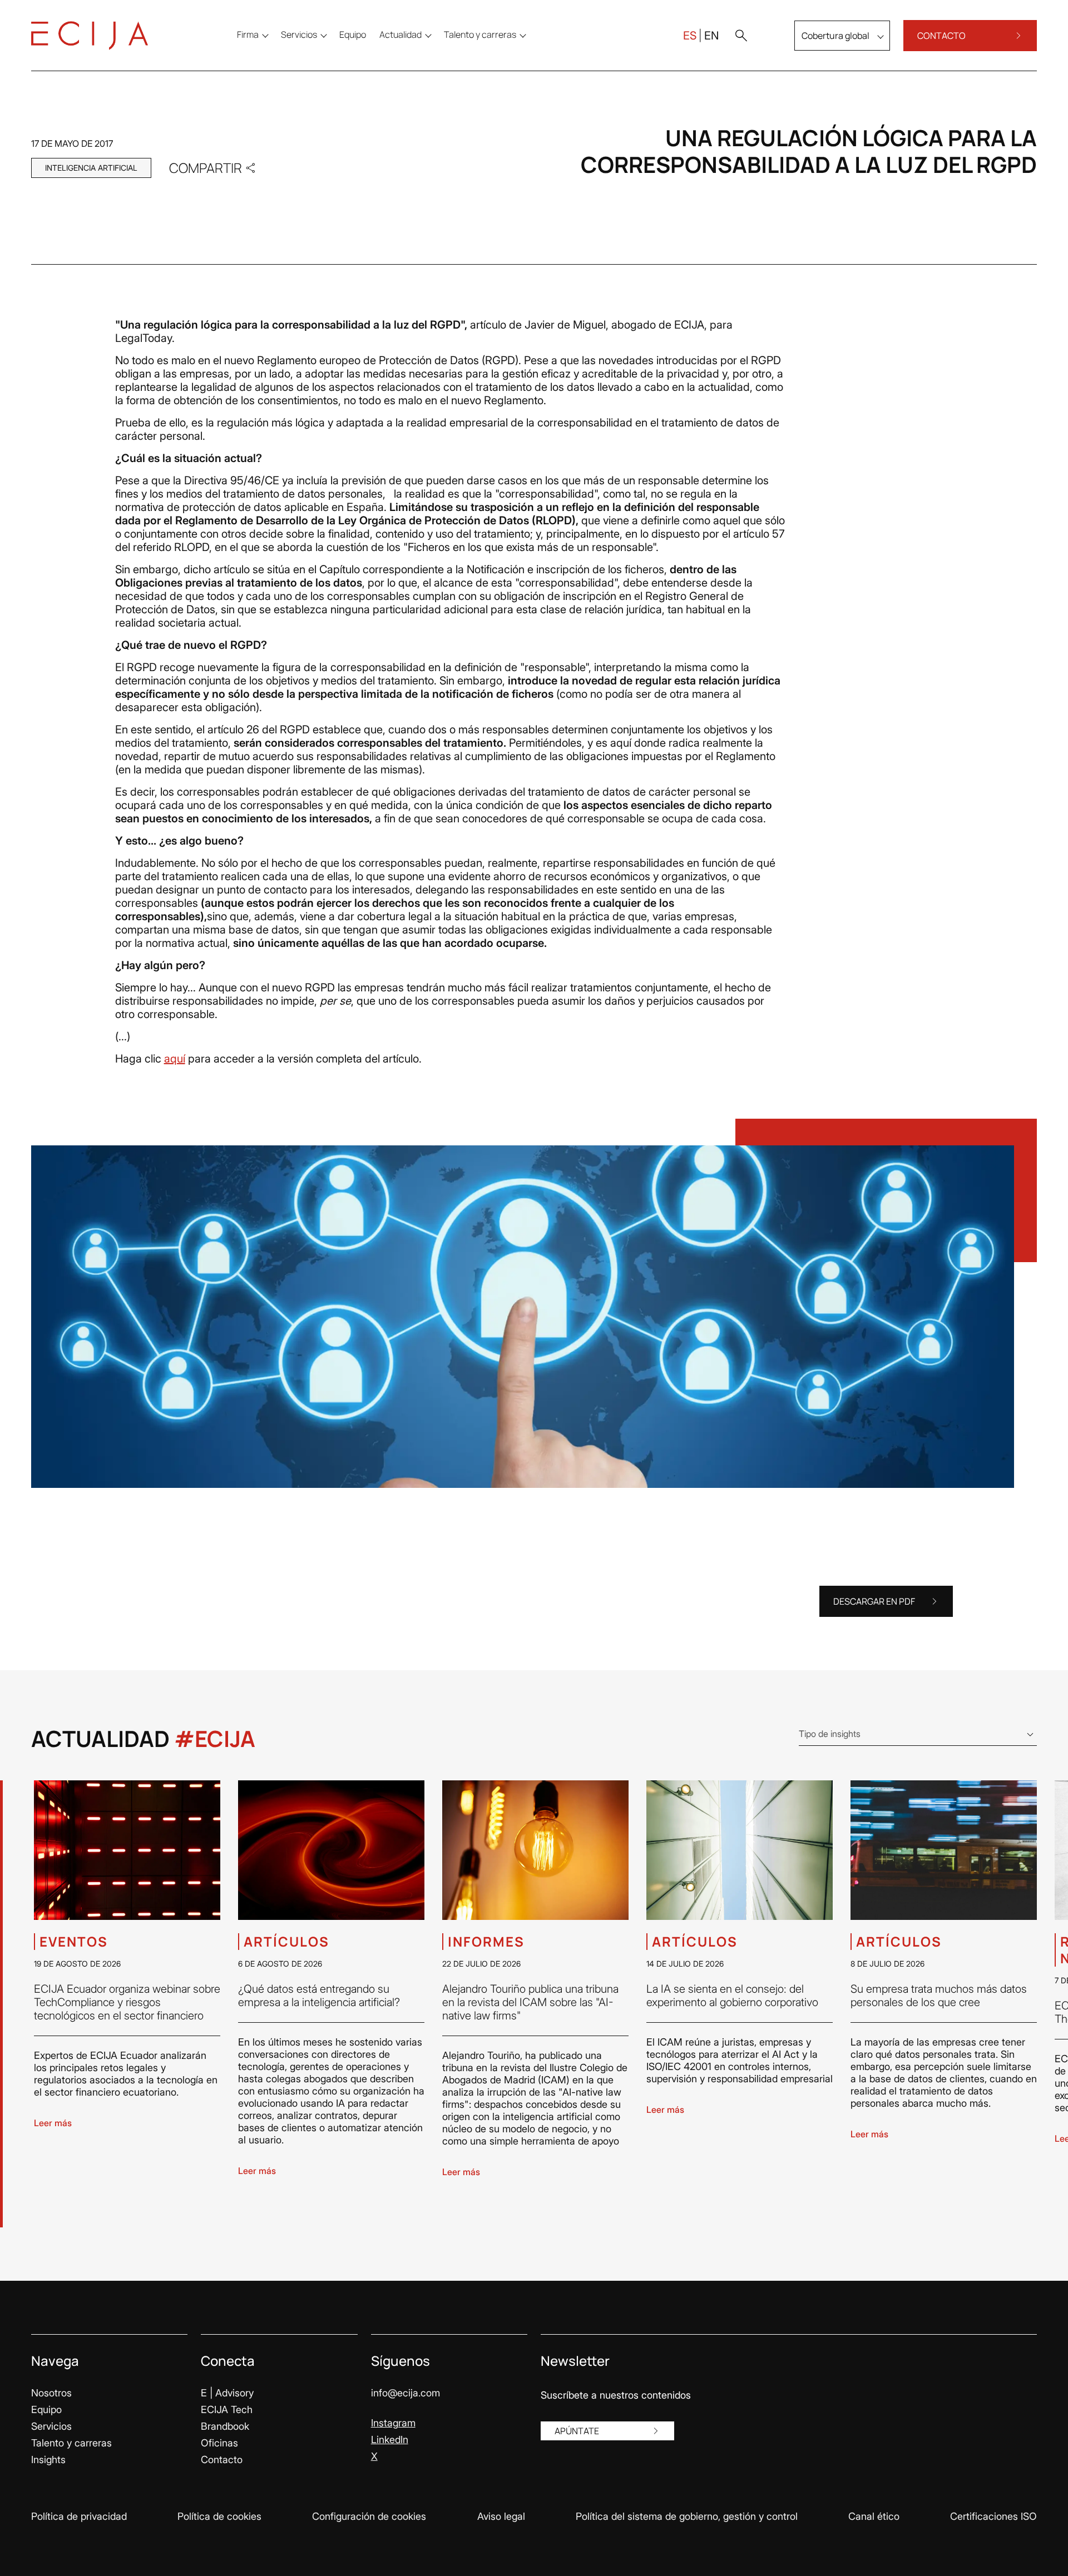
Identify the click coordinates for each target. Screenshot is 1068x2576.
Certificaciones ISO (993, 2516)
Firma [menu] (248, 34)
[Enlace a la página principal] (90, 36)
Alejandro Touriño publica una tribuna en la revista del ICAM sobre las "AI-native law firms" (530, 2002)
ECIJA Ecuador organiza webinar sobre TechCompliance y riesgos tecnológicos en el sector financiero (127, 2002)
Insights (48, 2460)
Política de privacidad (79, 2516)
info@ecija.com (406, 2393)
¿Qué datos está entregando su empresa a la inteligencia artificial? (319, 1996)
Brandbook (225, 2426)
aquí (175, 1059)
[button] (741, 36)
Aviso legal (501, 2516)
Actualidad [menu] (400, 34)
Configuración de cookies (369, 2516)
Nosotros (51, 2393)
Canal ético (874, 2516)
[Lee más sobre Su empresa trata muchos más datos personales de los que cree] (944, 1850)
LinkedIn (390, 2439)
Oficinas (219, 2443)
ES (690, 36)
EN (711, 36)
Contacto (222, 2460)
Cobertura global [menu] (835, 36)
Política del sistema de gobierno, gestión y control (687, 2516)
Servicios (51, 2426)
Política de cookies (219, 2516)
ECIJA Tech (227, 2409)
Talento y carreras (71, 2443)
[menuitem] (353, 34)
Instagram (393, 2423)
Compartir (206, 168)
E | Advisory (227, 2393)
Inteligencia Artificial (91, 168)
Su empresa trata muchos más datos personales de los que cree (939, 1996)
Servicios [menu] (299, 34)
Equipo (46, 2409)
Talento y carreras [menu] (480, 34)
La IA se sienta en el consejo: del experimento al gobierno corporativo (732, 1996)
